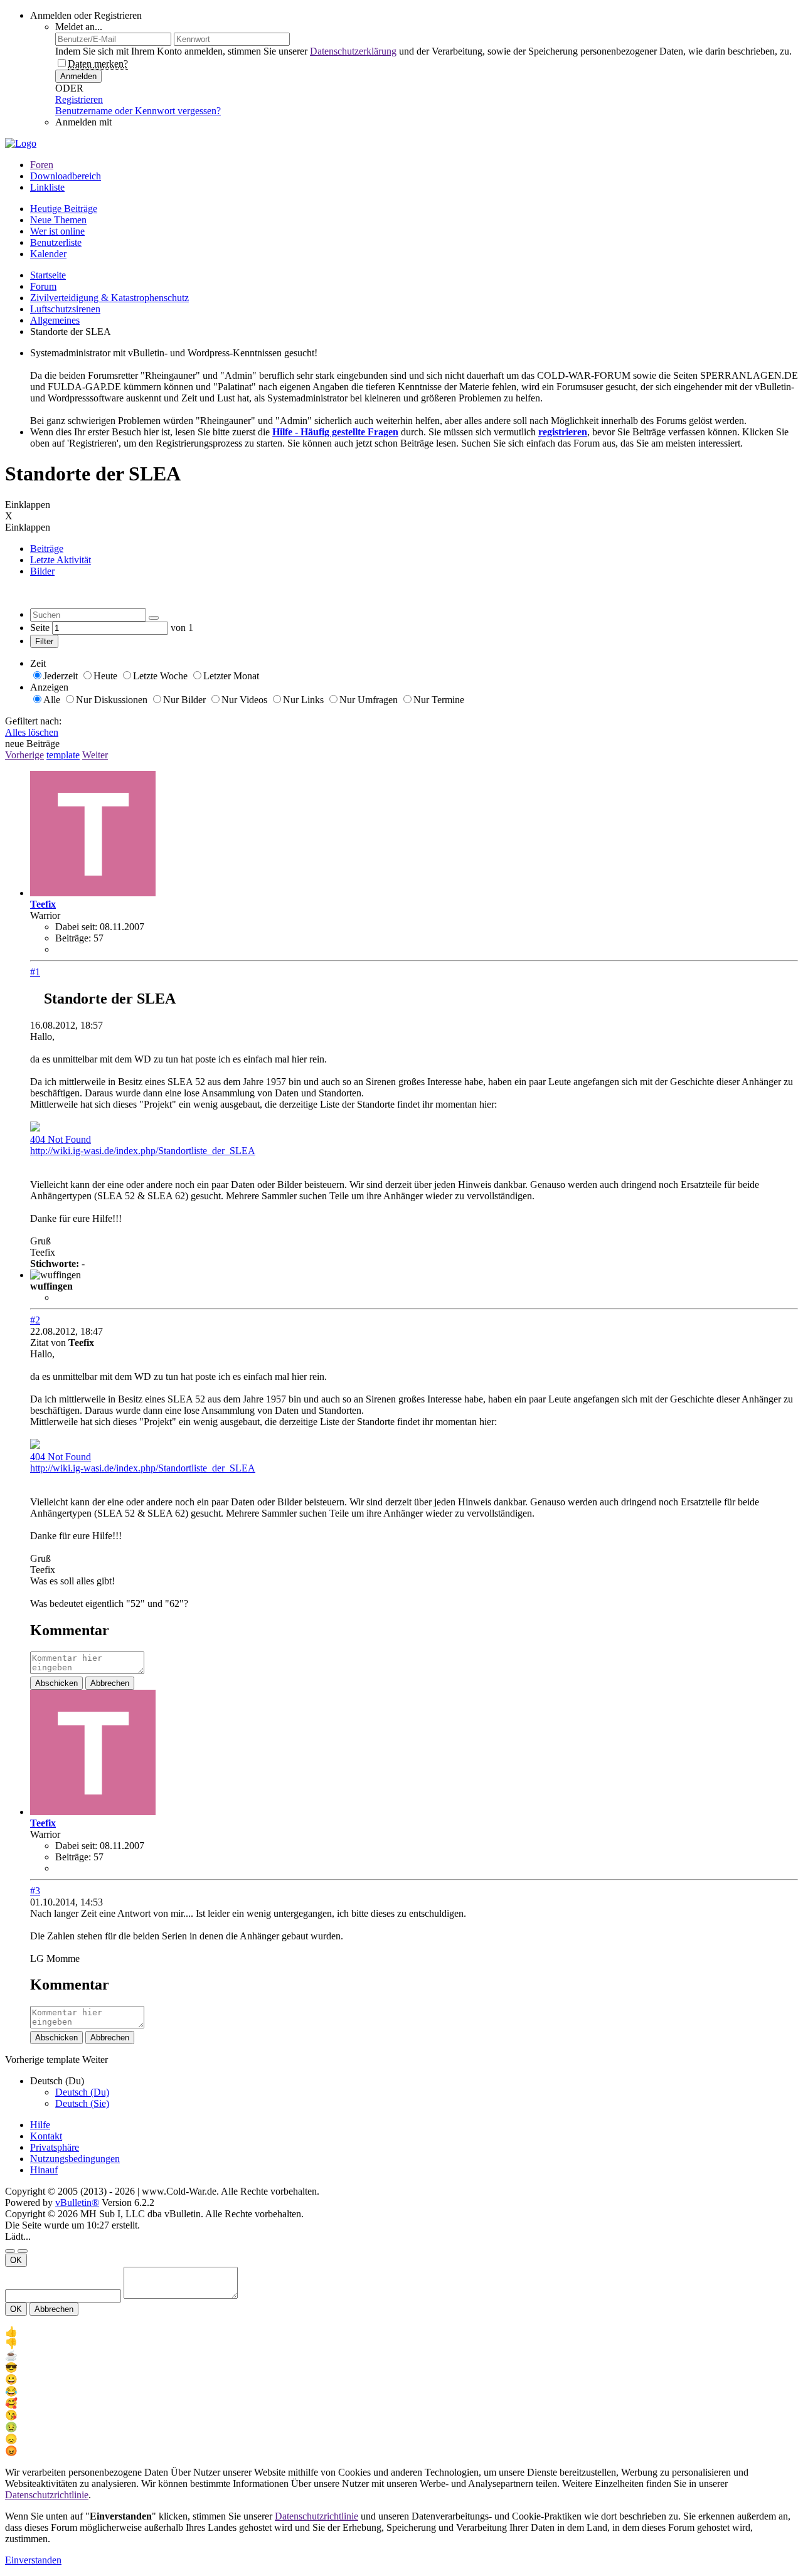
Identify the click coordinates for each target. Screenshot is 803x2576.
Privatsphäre (55, 2147)
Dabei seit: (76, 927)
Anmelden (78, 76)
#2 (35, 1320)
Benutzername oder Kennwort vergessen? (138, 111)
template (63, 755)
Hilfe (40, 2125)
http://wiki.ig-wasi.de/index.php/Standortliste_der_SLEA (143, 1151)
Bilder (42, 571)
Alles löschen (32, 732)
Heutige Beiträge (64, 209)
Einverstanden (33, 2560)
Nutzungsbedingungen (75, 2159)
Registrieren (79, 99)
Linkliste (47, 187)
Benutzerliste (56, 242)
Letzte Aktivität (61, 560)
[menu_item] (401, 2332)
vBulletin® (77, 2202)
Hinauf (44, 2170)
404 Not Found (61, 1139)
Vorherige (24, 755)
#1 (35, 972)
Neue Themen (58, 220)
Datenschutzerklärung (353, 51)
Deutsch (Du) (82, 2092)
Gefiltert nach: (33, 721)
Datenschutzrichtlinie (47, 2495)
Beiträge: (73, 938)
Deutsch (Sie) (82, 2103)
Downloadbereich (66, 176)
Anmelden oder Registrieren (86, 15)
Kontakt (46, 2136)
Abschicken (56, 1683)
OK (16, 2260)
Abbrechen (110, 1683)
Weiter (95, 755)
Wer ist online (57, 231)
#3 (35, 1891)
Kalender (48, 254)
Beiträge (47, 549)
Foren (42, 165)
